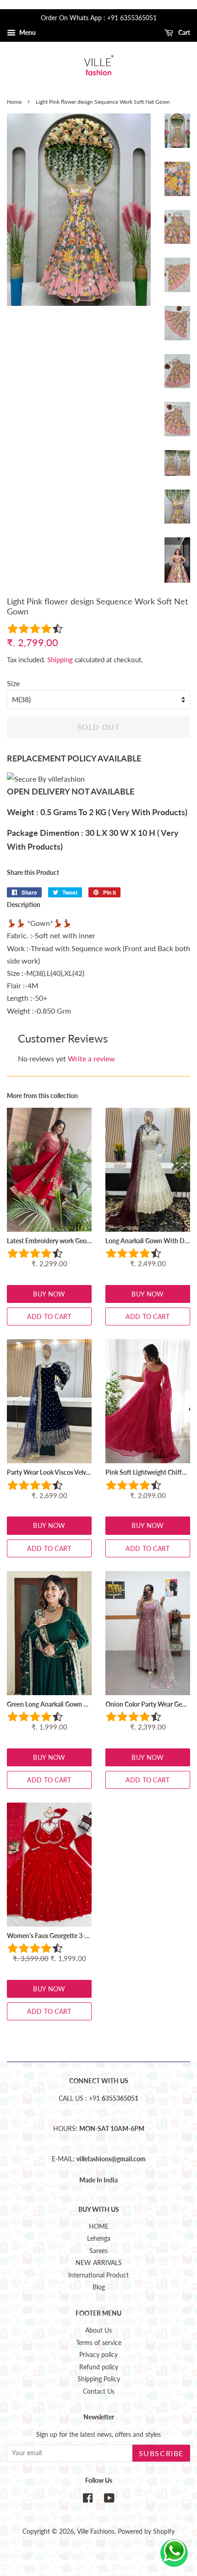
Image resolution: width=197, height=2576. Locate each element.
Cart (183, 32)
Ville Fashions (96, 2531)
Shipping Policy (99, 2379)
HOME (99, 2227)
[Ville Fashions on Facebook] (88, 2500)
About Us (98, 2330)
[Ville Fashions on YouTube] (109, 2500)
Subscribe (161, 2453)
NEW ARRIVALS (99, 2263)
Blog (99, 2287)
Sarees (98, 2251)
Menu (27, 32)
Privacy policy (98, 2355)
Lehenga (99, 2238)
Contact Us (99, 2391)
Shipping (60, 660)
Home (14, 102)
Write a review (91, 1058)
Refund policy (99, 2367)
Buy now (49, 1294)
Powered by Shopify (146, 2531)
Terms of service (99, 2343)
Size (13, 683)
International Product (98, 2275)
